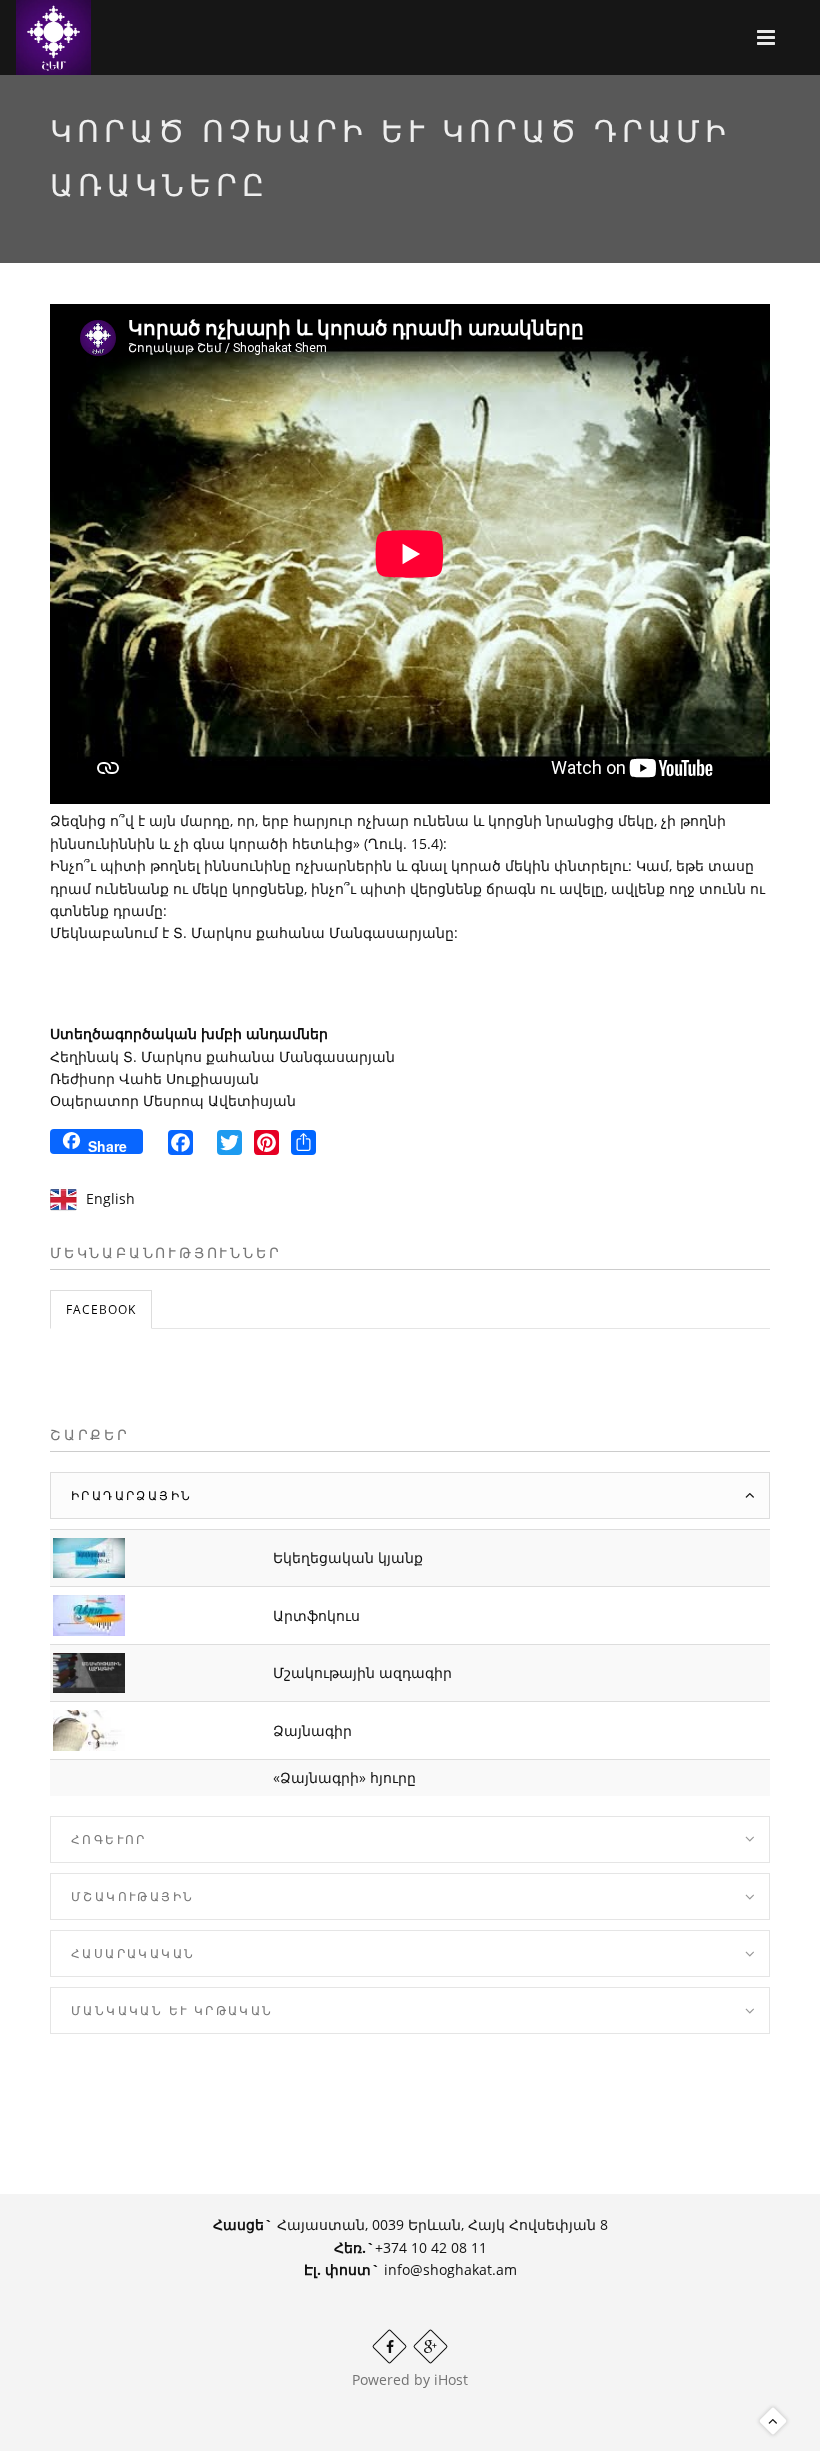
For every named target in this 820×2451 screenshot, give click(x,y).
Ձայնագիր (312, 1730)
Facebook (101, 1309)
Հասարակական (133, 1953)
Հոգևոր (109, 1839)
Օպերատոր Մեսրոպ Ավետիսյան (173, 1100)
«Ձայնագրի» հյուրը (344, 1777)
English (110, 1198)
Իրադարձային (131, 1495)
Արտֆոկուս (316, 1615)
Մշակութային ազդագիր (362, 1672)
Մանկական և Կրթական (172, 2010)
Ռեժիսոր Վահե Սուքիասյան (154, 1078)
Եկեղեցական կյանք (348, 1557)
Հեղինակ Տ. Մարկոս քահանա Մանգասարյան (222, 1056)
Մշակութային (132, 1896)
